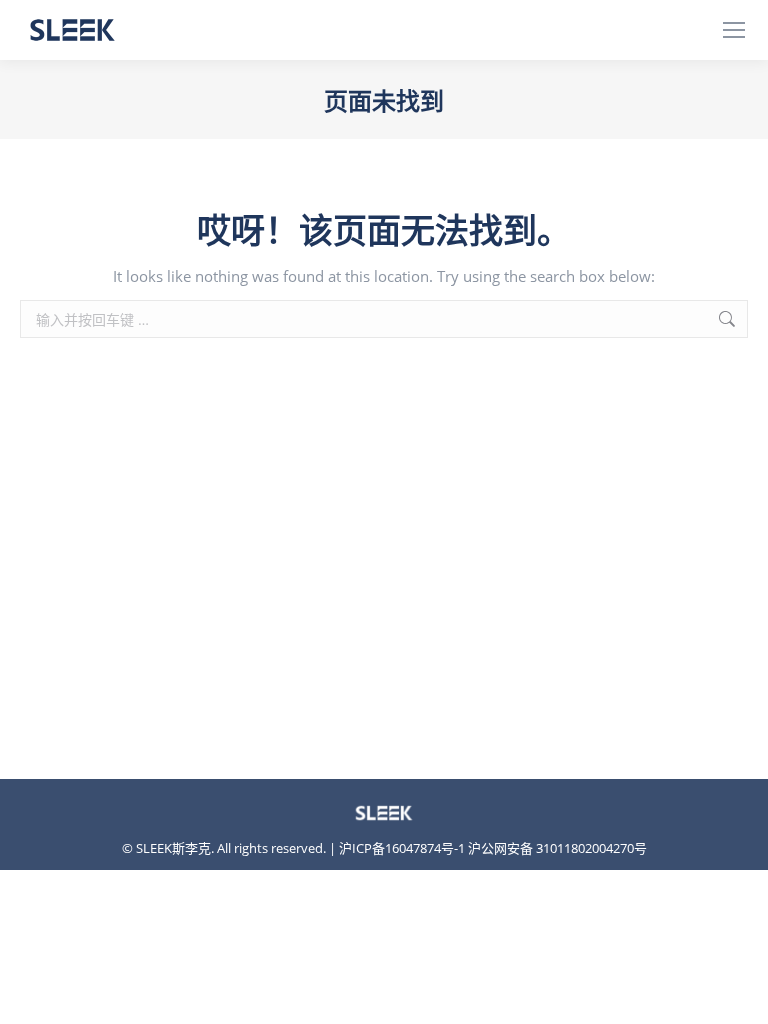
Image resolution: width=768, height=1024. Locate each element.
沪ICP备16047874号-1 (402, 848)
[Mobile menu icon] (734, 30)
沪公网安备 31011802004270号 (557, 848)
